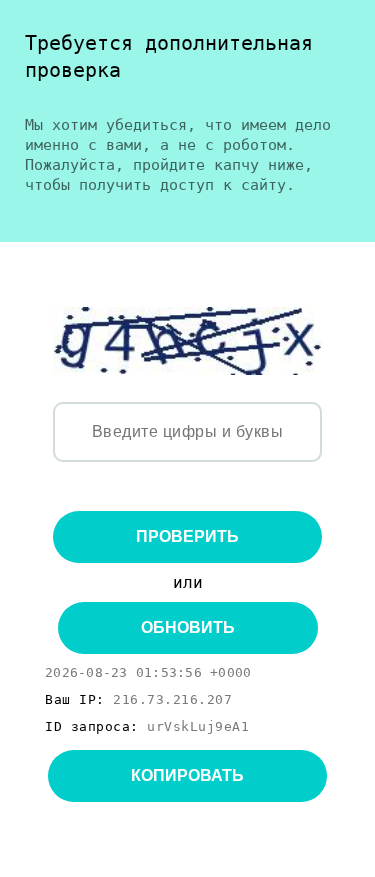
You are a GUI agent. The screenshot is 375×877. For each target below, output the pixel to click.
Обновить (188, 627)
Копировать (187, 775)
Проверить (187, 536)
